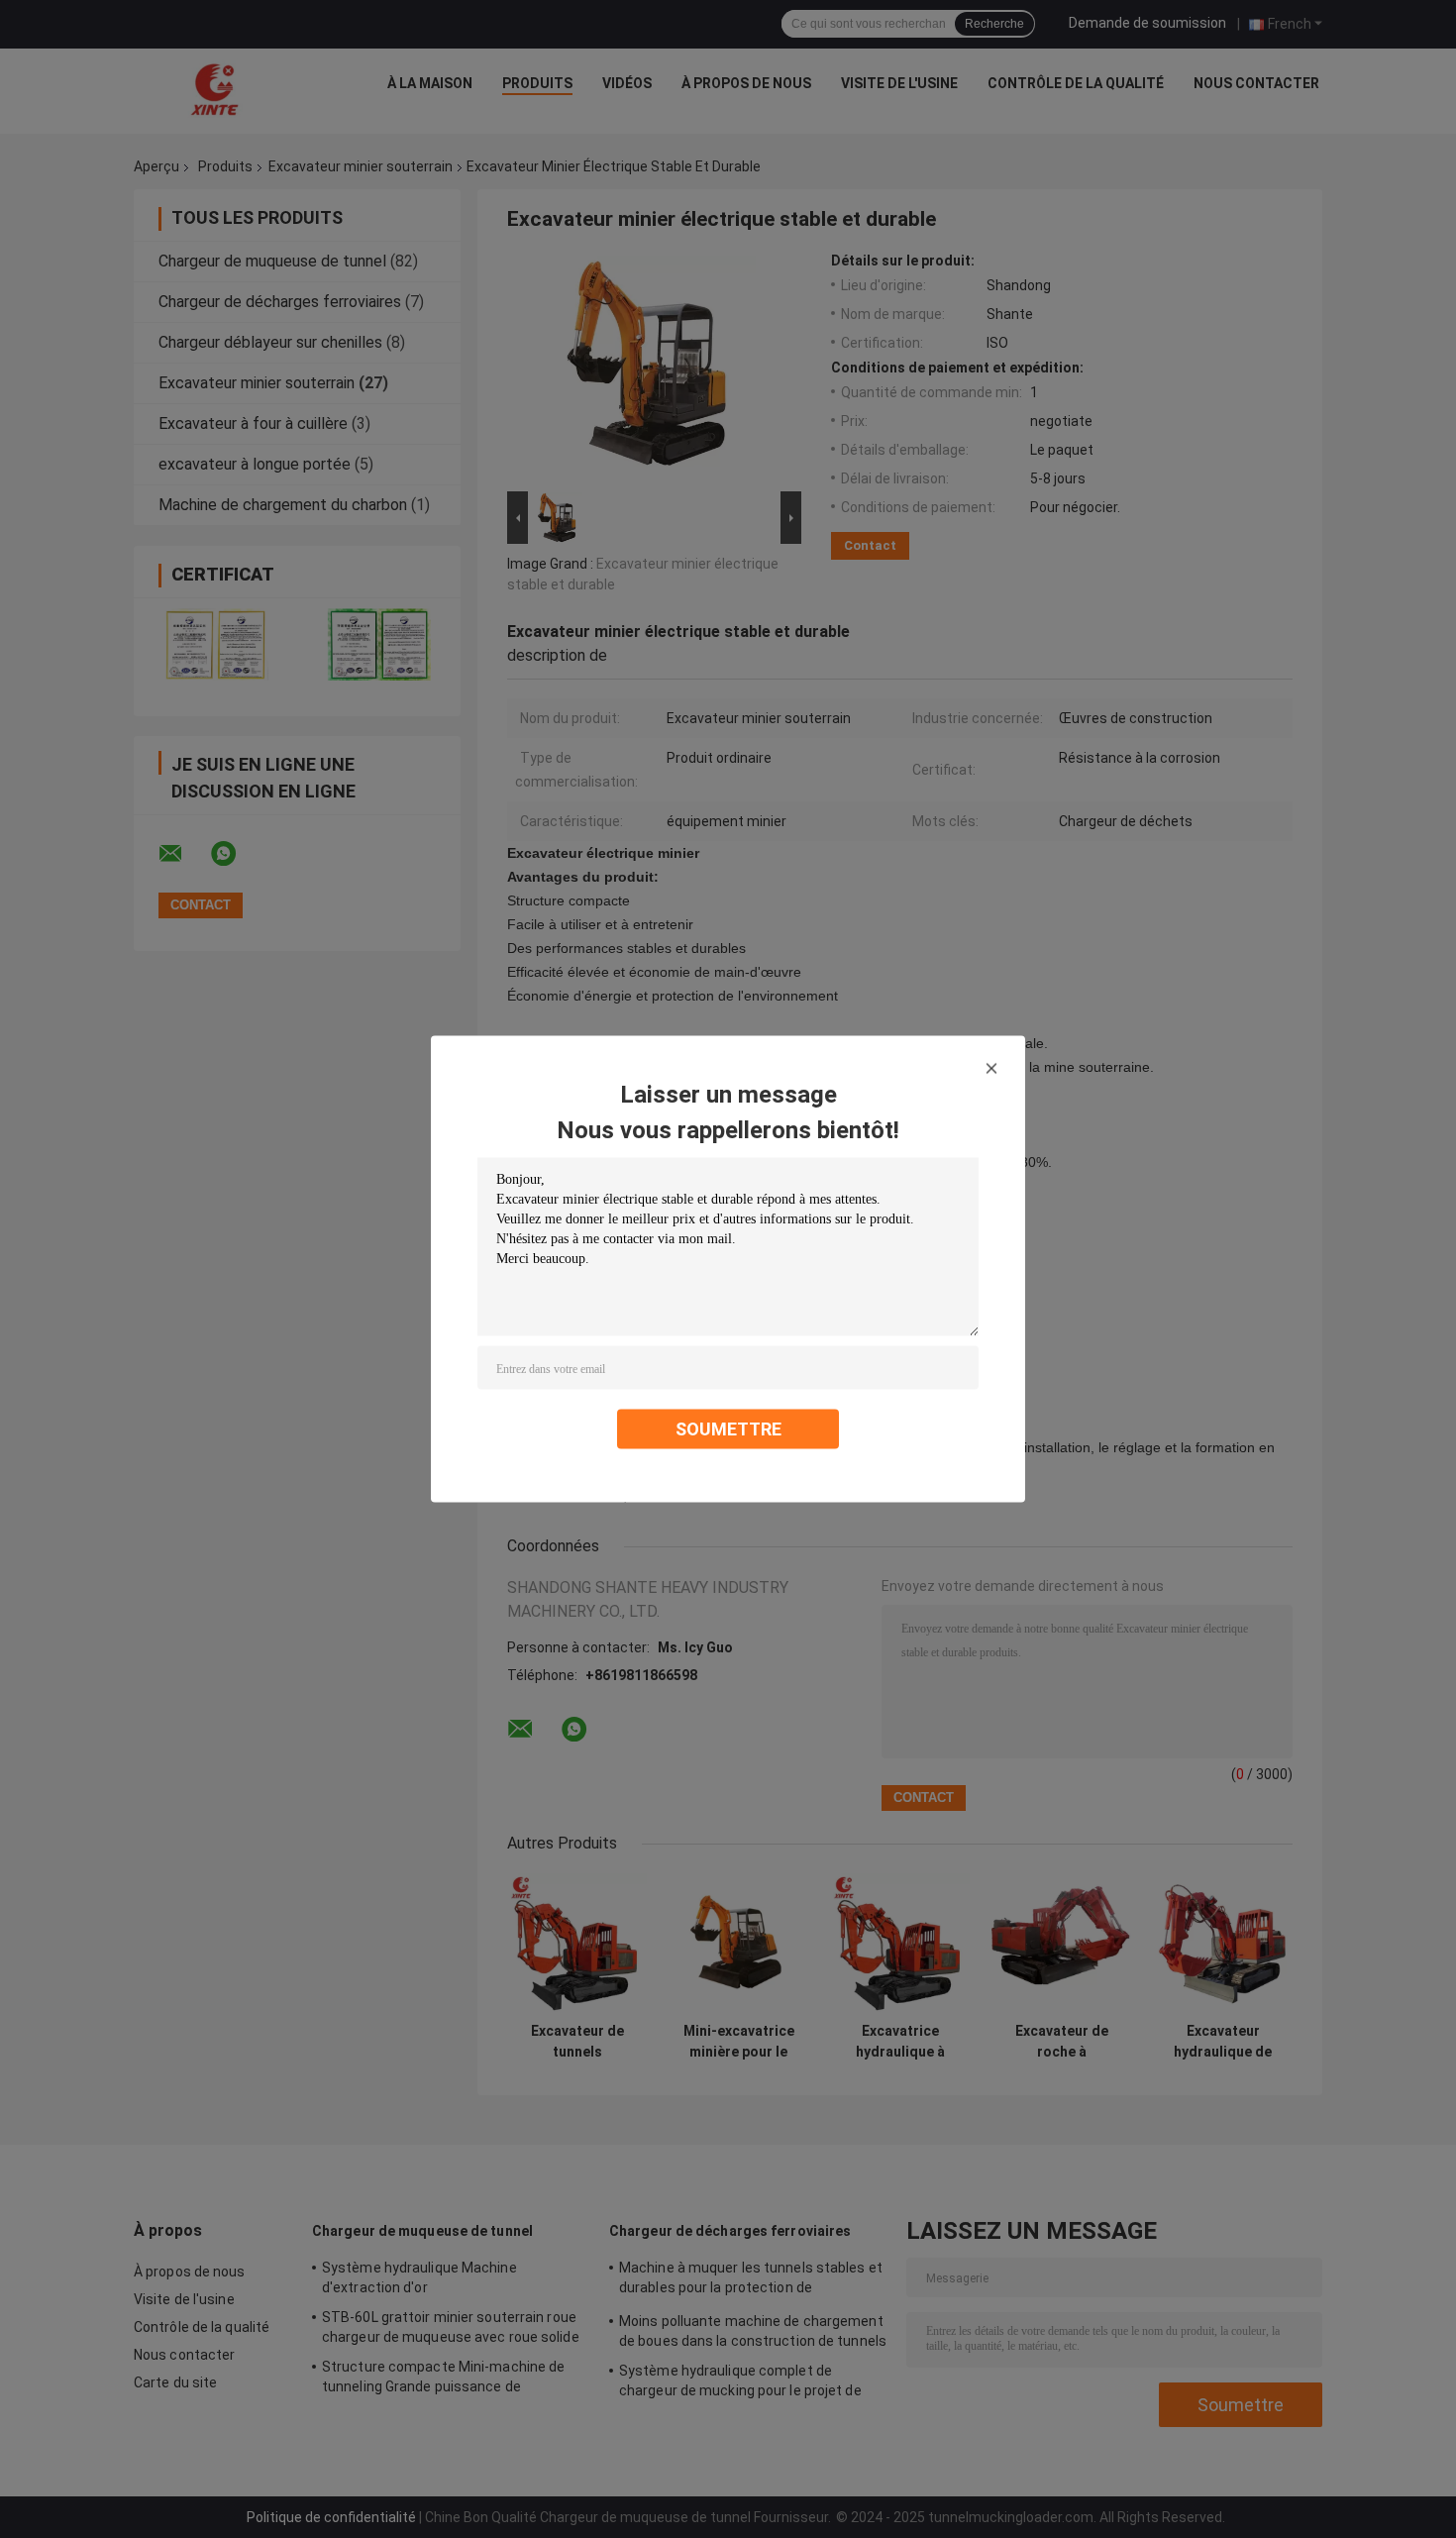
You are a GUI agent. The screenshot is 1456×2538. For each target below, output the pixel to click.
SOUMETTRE (728, 1429)
